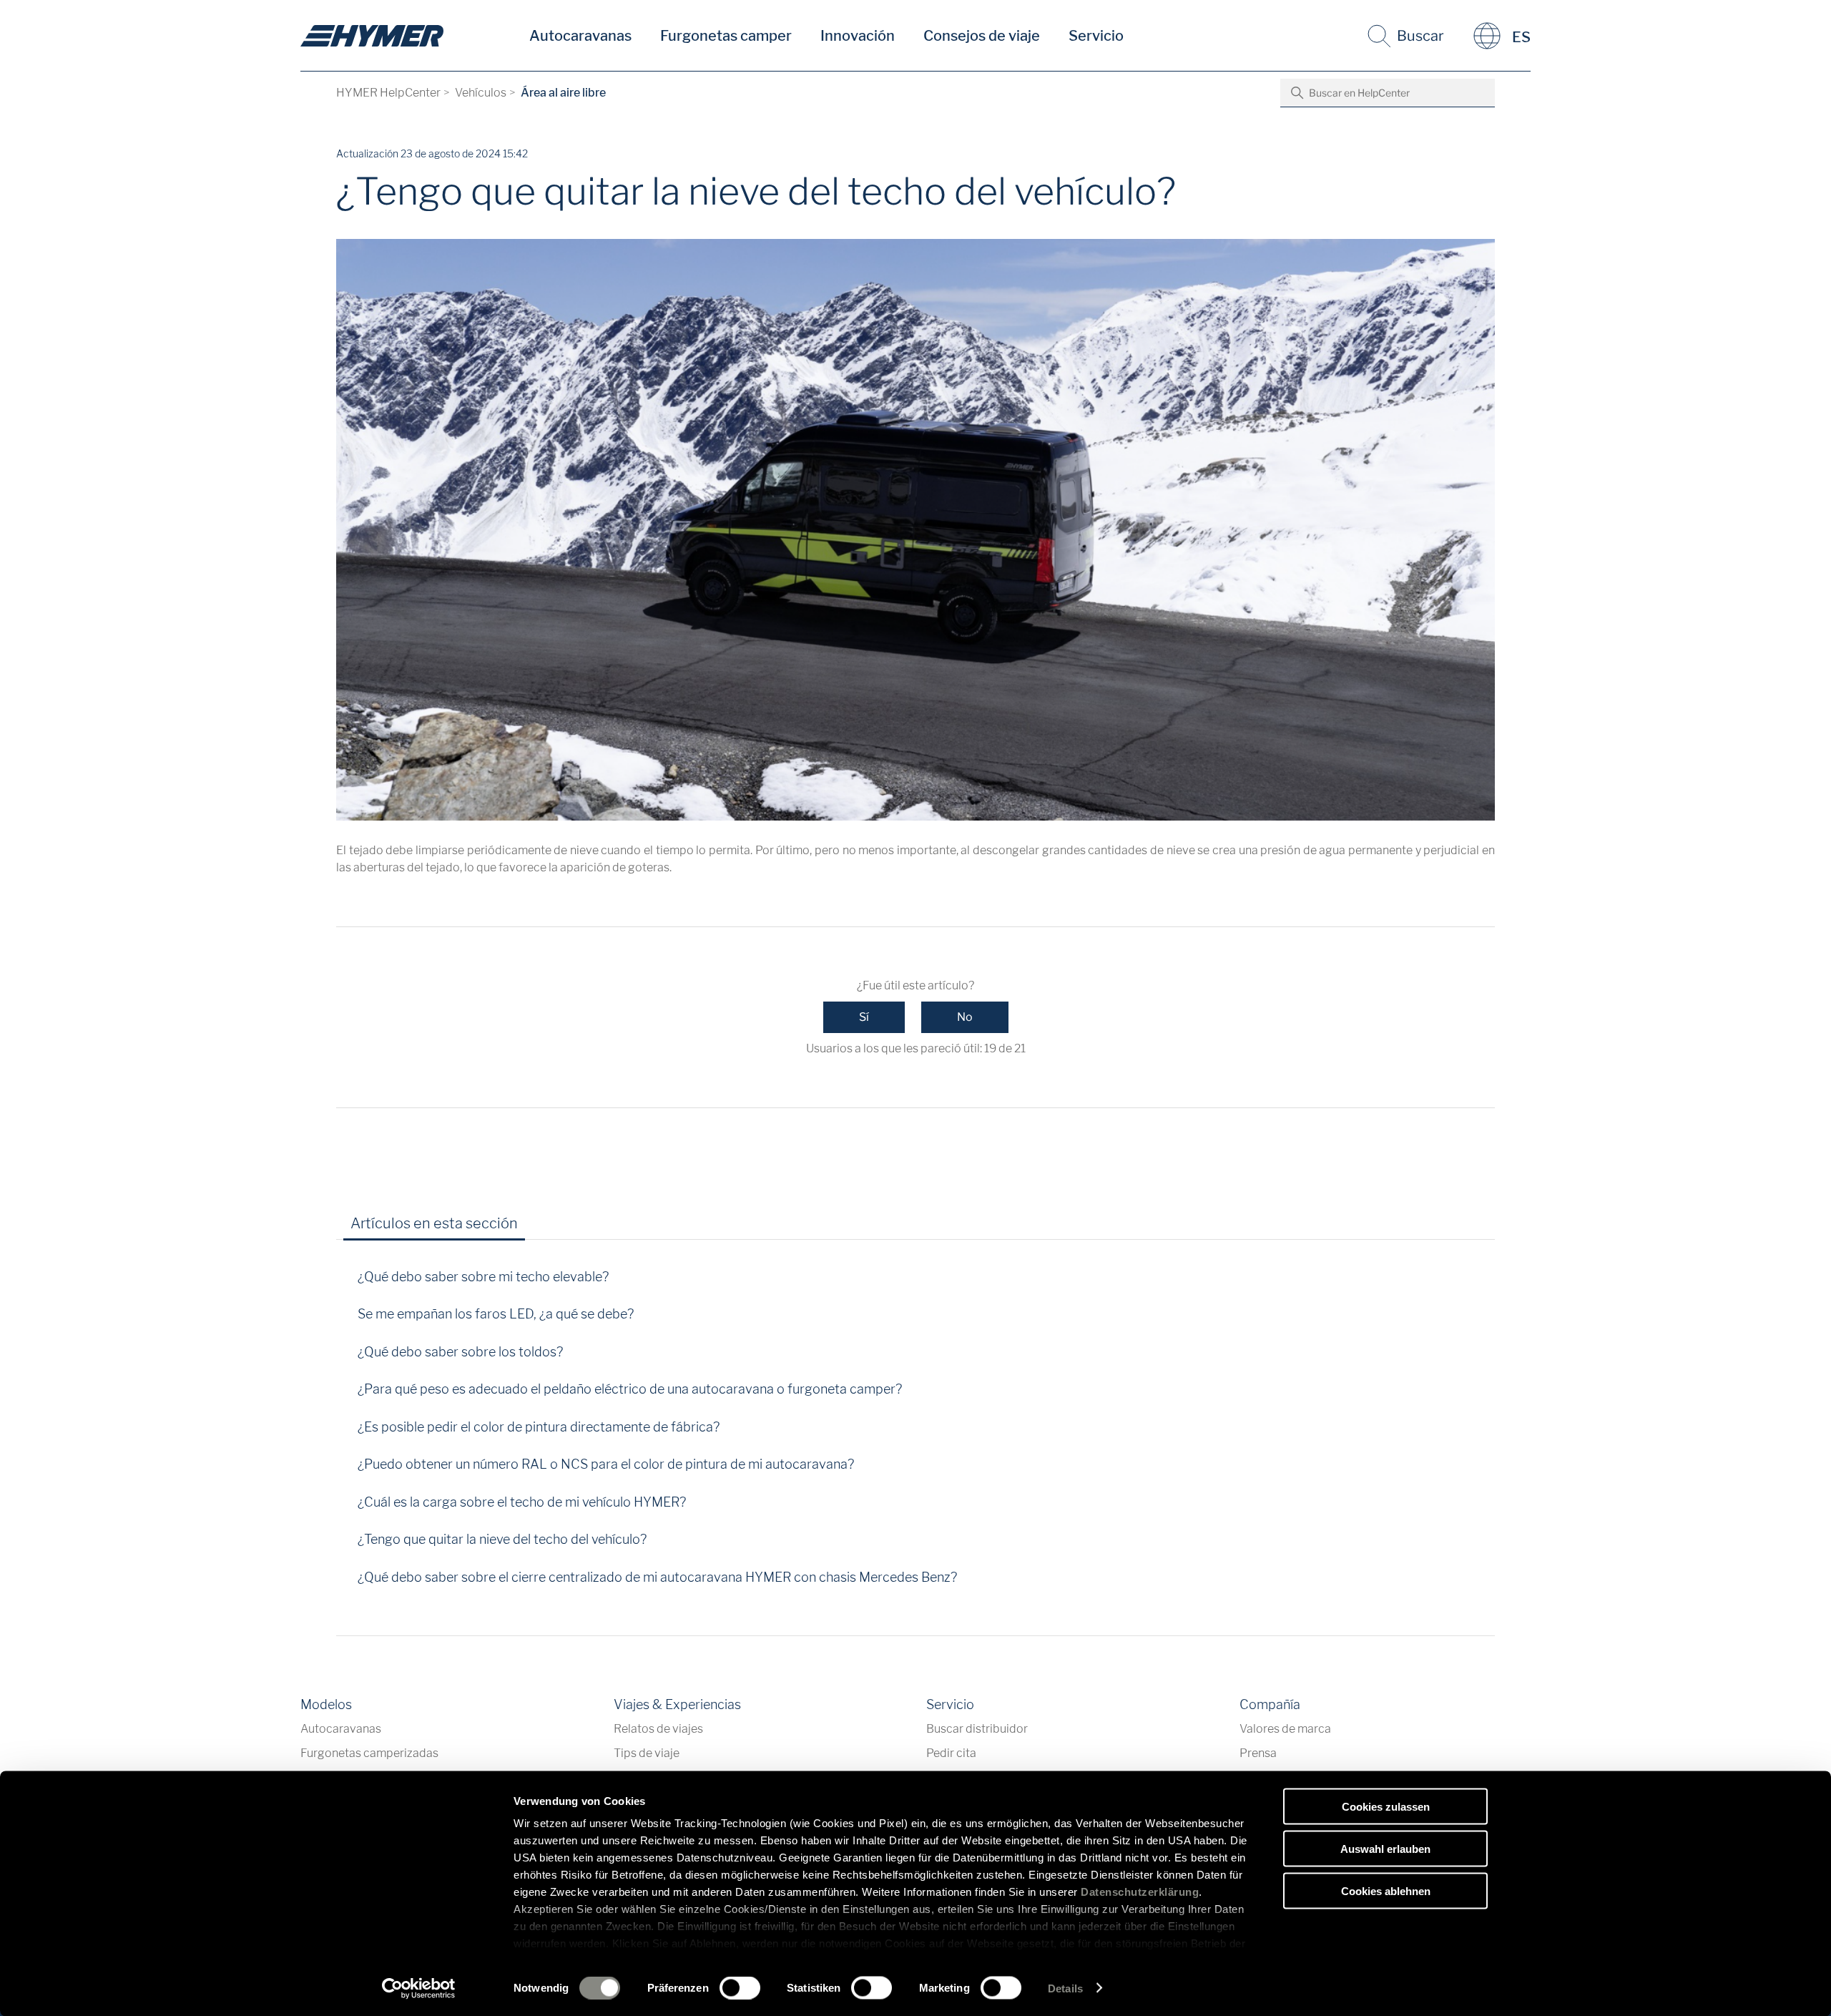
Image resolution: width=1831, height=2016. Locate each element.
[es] (372, 36)
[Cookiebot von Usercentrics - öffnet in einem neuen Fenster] (419, 1988)
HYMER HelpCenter (388, 93)
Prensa (1258, 1753)
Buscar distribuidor (977, 1729)
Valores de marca (1285, 1729)
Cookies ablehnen (1386, 1890)
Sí (864, 1017)
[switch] (740, 1987)
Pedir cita (951, 1753)
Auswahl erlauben (1385, 1848)
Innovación (858, 36)
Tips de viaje (647, 1753)
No (965, 1017)
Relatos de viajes (658, 1729)
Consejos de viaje (982, 36)
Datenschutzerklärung (1140, 1892)
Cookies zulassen (1386, 1807)
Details (1065, 1988)
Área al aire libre (563, 93)
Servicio (1096, 36)
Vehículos (481, 93)
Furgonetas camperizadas (369, 1753)
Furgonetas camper (726, 36)
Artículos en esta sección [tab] (434, 1223)
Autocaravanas (580, 36)
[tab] (549, 1228)
